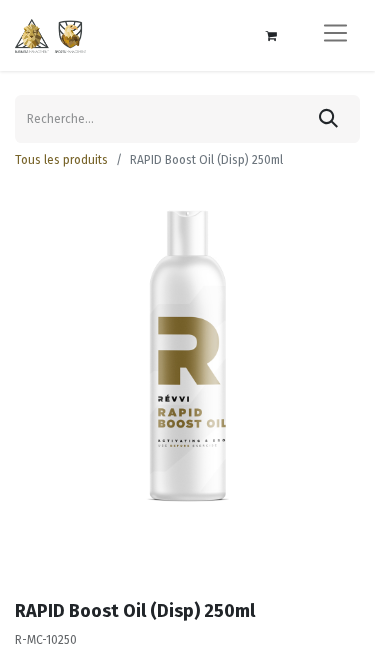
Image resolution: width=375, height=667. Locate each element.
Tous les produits (61, 160)
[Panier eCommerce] (271, 36)
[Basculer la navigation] (335, 35)
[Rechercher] (328, 119)
